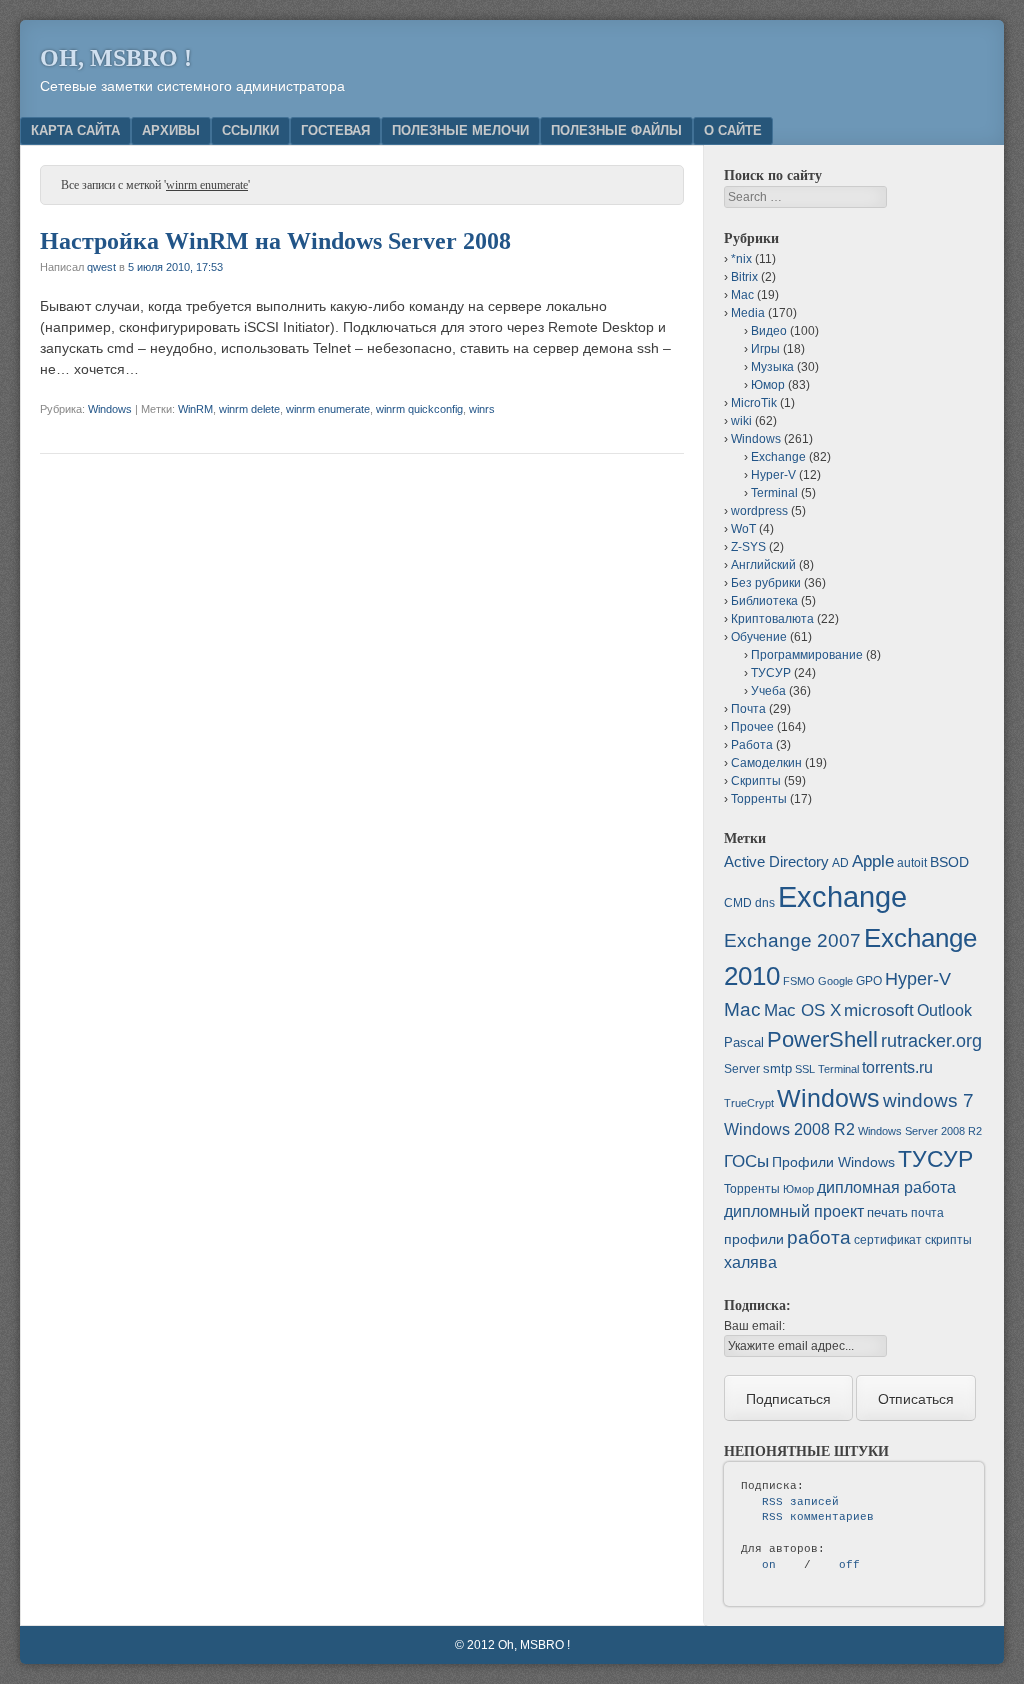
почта (927, 1213)
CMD (738, 903)
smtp (777, 1068)
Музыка (772, 367)
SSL (805, 1069)
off (849, 1565)
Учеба (768, 691)
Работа (752, 745)
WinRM (195, 409)
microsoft (879, 1010)
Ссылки (250, 130)
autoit (912, 863)
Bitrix (744, 277)
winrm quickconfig (419, 409)
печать (887, 1212)
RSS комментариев (818, 1517)
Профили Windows (833, 1162)
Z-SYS (748, 547)
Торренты (759, 799)
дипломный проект (794, 1211)
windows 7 (928, 1100)
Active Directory (776, 861)
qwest (101, 267)
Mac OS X (802, 1010)
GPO (869, 981)
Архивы (171, 130)
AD (840, 863)
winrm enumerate (328, 409)
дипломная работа (886, 1187)
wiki (741, 421)
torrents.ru (897, 1067)
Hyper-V (773, 475)
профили (754, 1239)
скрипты (948, 1240)
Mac (742, 295)
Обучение (759, 637)
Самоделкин (766, 763)
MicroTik (754, 403)
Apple (873, 861)
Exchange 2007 (792, 940)
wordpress (759, 511)
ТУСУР (771, 673)
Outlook (944, 1010)
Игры (765, 349)
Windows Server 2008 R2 (920, 1131)
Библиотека (764, 601)
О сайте (733, 130)
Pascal (744, 1042)
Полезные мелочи (460, 130)
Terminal (774, 493)
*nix (741, 259)
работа (819, 1237)
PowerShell (822, 1039)
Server (742, 1069)
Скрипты (756, 781)
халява (750, 1262)
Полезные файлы (616, 130)
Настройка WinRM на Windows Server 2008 (275, 241)
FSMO (799, 981)
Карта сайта (75, 130)
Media (748, 313)
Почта (748, 709)
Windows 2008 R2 (789, 1129)
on (769, 1565)
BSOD (949, 862)
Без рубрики (766, 583)
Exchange (778, 457)
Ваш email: (754, 1326)
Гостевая (335, 130)
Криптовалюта (772, 619)
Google (835, 981)
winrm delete (249, 409)
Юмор (768, 385)
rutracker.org (931, 1041)
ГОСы (746, 1161)
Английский (763, 565)
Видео (769, 331)
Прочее (752, 727)
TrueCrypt (749, 1103)
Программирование (807, 655)
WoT (743, 529)
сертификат (888, 1240)
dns (765, 903)
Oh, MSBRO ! (116, 58)
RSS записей (800, 1502)
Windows (110, 409)
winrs (482, 409)
